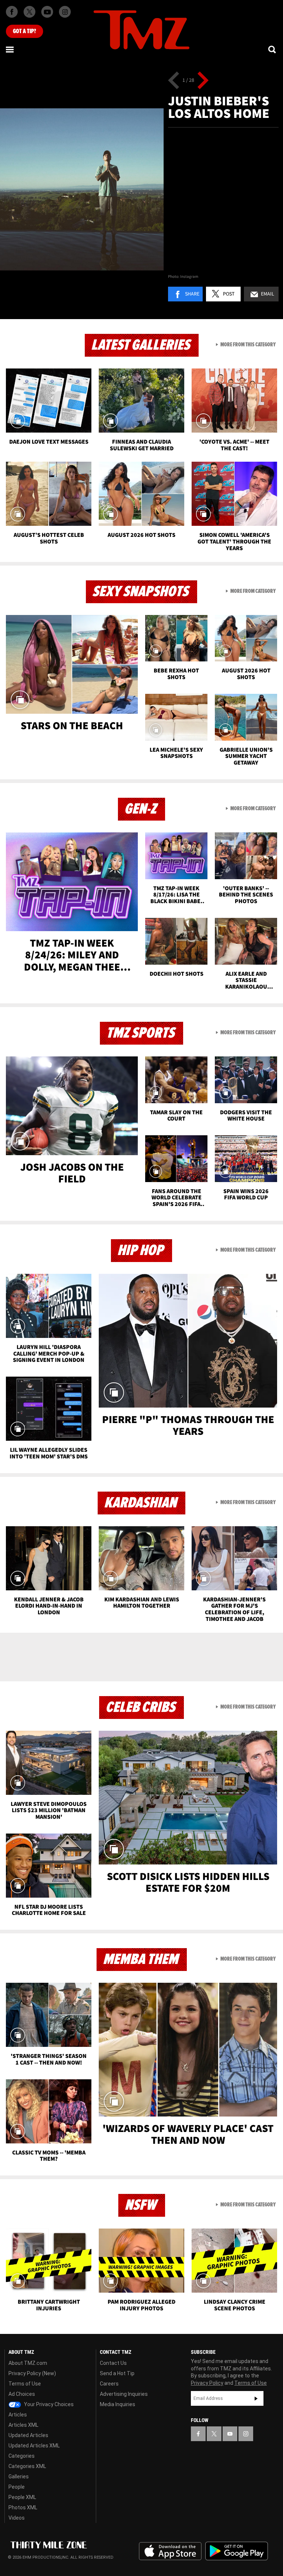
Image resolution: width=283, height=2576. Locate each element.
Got (25, 31)
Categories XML (27, 2466)
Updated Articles (28, 2435)
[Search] (273, 49)
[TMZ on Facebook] (12, 12)
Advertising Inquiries (124, 2394)
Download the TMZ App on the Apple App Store (170, 2551)
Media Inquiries (118, 2404)
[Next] (203, 80)
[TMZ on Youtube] (47, 12)
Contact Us (113, 2363)
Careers (109, 2384)
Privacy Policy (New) (32, 2373)
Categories (22, 2456)
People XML (22, 2497)
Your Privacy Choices (48, 2404)
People (17, 2487)
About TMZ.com (28, 2363)
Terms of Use (25, 2384)
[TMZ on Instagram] (65, 12)
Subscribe (256, 2398)
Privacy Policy (207, 2383)
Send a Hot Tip (117, 2373)
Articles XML (23, 2425)
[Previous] (174, 80)
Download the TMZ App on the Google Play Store (237, 2551)
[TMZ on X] (29, 12)
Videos (17, 2518)
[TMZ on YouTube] (230, 2434)
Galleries (19, 2477)
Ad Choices (22, 2394)
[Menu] (10, 49)
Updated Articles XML (34, 2446)
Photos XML (23, 2507)
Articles (18, 2415)
